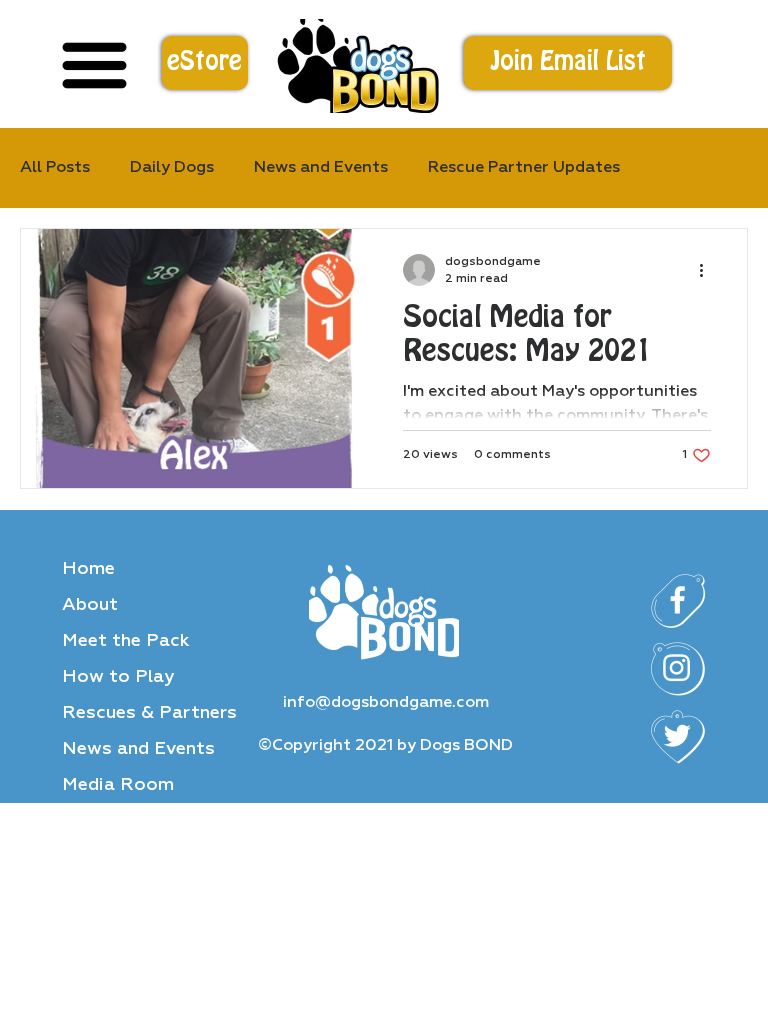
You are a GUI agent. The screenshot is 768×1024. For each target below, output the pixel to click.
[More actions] (708, 270)
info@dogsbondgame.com (386, 703)
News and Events (138, 749)
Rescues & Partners (149, 713)
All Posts (55, 168)
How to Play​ (118, 677)
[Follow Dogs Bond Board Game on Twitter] (678, 737)
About (90, 605)
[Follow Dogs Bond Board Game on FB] (678, 601)
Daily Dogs (172, 168)
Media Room (118, 785)
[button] (568, 63)
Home (88, 569)
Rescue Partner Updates (524, 168)
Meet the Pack (126, 641)
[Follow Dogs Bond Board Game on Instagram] (678, 669)
